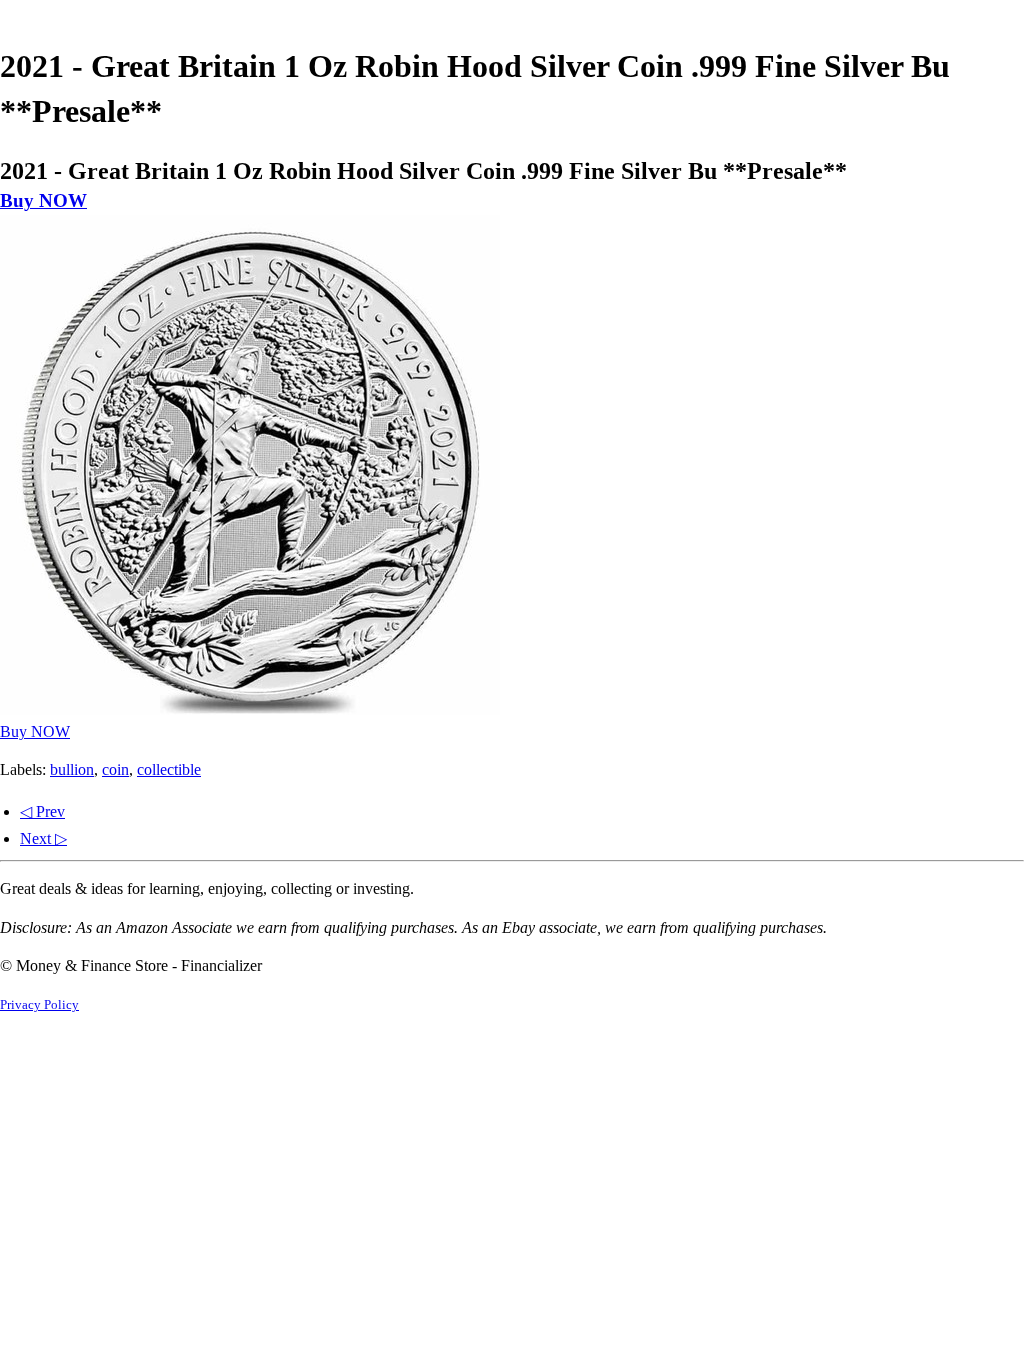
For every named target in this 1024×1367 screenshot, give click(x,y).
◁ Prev (42, 811)
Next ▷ (43, 838)
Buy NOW (43, 200)
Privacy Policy (39, 1005)
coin (115, 769)
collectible (169, 769)
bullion (72, 769)
